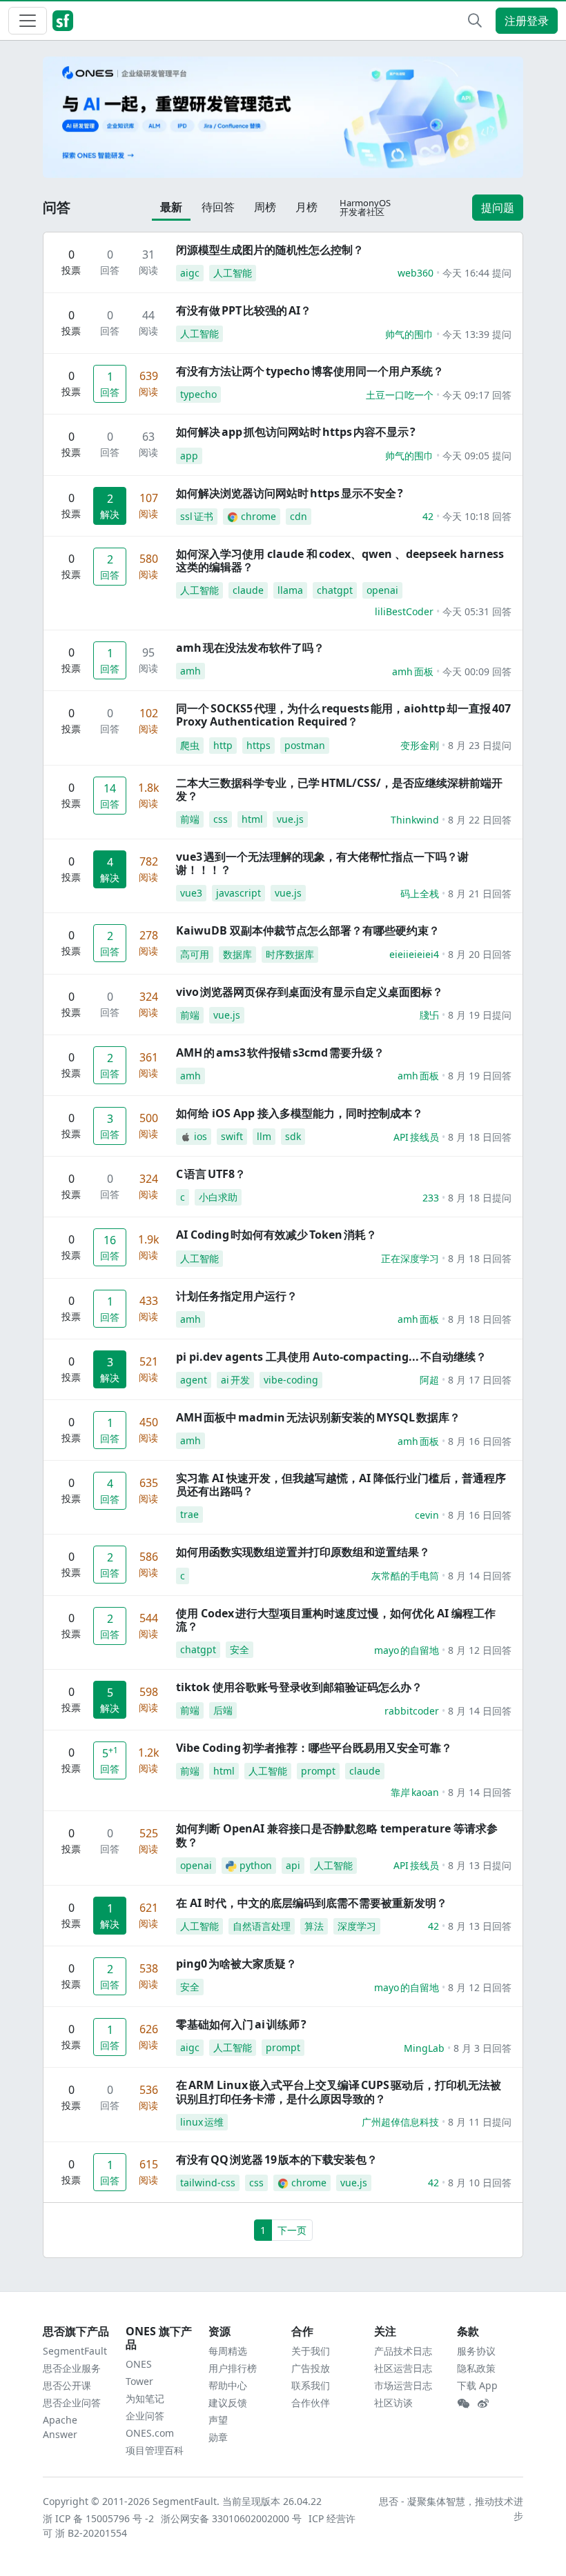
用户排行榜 (233, 2368)
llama (290, 590)
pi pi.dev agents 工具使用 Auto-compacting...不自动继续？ (331, 1357)
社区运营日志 (403, 2368)
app (189, 456)
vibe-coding (291, 1380)
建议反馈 (228, 2403)
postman (305, 745)
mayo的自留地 (407, 1650)
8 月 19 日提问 (480, 1015)
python (256, 1865)
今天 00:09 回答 (477, 671)
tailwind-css (208, 2183)
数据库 (237, 954)
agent (194, 1380)
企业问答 (145, 2416)
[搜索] (475, 21)
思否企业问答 (72, 2403)
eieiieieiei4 (414, 954)
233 (431, 1198)
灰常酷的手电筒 (405, 1576)
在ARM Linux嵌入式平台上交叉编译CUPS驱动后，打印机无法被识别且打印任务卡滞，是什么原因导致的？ (339, 2091)
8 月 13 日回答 (480, 1926)
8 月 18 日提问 (480, 1198)
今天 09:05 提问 (477, 456)
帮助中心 (228, 2385)
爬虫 (190, 745)
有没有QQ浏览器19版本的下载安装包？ (277, 2159)
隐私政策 (476, 2368)
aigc (190, 273)
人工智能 (233, 273)
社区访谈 (393, 2403)
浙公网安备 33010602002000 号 (232, 2518)
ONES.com (150, 2433)
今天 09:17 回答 (477, 395)
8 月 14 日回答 (480, 1576)
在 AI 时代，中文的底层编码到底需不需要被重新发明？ (312, 1903)
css (221, 819)
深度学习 (357, 1926)
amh (191, 671)
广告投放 (311, 2368)
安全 (240, 1649)
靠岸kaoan (415, 1792)
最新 (171, 207)
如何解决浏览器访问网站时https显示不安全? (290, 493)
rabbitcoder (412, 1711)
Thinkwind (415, 820)
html (252, 819)
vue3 (191, 893)
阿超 (429, 1380)
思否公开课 (67, 2385)
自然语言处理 (262, 1926)
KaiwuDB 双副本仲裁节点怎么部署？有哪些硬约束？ (308, 930)
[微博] (483, 2404)
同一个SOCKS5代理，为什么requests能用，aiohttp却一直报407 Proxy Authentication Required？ (343, 715)
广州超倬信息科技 (400, 2122)
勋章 (218, 2437)
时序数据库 (290, 954)
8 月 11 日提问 (480, 2122)
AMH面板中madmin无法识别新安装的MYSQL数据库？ (318, 1417)
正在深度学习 (410, 1258)
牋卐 (429, 1015)
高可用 (195, 954)
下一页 (292, 2230)
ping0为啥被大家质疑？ (236, 1964)
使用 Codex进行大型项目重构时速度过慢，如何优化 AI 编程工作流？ (336, 1620)
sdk (293, 1136)
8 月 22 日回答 (480, 820)
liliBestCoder (404, 611)
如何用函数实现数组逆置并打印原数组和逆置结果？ (303, 1552)
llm (264, 1136)
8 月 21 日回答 (480, 893)
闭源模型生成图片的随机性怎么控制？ (270, 250)
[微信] (463, 2404)
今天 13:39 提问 (477, 334)
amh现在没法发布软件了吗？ (250, 648)
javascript (238, 893)
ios (201, 1136)
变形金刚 (420, 745)
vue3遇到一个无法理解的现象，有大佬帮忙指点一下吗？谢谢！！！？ (322, 863)
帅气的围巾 (409, 334)
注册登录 (527, 21)
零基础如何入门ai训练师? (241, 2024)
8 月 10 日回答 (480, 2183)
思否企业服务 (72, 2368)
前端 (190, 819)
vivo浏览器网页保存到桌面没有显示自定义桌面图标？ (310, 992)
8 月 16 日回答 (480, 1441)
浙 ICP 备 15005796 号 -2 (99, 2518)
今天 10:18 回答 (477, 516)
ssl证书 (197, 516)
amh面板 (413, 671)
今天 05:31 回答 (477, 611)
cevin (427, 1515)
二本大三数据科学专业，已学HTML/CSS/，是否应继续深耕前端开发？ (339, 789)
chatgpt (335, 590)
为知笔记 (145, 2398)
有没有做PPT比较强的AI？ (244, 310)
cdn (299, 516)
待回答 (218, 207)
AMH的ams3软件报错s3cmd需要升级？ (280, 1052)
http (223, 745)
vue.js (290, 819)
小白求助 (218, 1197)
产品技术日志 (403, 2351)
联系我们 (311, 2385)
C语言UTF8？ (211, 1174)
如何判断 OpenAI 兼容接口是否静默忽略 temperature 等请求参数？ (337, 1835)
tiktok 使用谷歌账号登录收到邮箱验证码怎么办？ (299, 1687)
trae (189, 1514)
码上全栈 (420, 893)
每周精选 (228, 2351)
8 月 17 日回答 (480, 1380)
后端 (223, 1710)
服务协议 (476, 2351)
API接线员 (416, 1137)
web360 (416, 273)
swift (232, 1136)
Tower (139, 2381)
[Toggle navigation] (28, 21)
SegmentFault (75, 2351)
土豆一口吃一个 (400, 395)
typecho (198, 394)
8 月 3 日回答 (482, 2048)
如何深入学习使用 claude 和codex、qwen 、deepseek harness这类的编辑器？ (340, 560)
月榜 (306, 207)
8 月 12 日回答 (480, 1650)
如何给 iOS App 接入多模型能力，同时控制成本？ (300, 1113)
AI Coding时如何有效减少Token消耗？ (276, 1235)
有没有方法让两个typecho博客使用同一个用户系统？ (310, 371)
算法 (314, 1926)
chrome (258, 516)
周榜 (265, 207)
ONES (139, 2364)
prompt (318, 1771)
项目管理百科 (155, 2450)
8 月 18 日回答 (480, 1137)
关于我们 (311, 2351)
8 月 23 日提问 (480, 745)
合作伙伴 (311, 2403)
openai (382, 590)
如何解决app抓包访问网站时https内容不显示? (296, 432)
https (258, 745)
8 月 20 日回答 (480, 954)
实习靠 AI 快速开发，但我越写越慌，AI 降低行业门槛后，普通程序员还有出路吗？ (341, 1485)
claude (248, 590)
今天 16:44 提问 (477, 273)
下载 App (477, 2385)
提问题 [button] (498, 208)
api (293, 1865)
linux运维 (202, 2122)
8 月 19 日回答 (480, 1076)
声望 (218, 2420)
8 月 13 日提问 (480, 1865)
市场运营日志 (403, 2385)
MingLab (424, 2048)
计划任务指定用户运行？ (237, 1296)
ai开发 (235, 1380)
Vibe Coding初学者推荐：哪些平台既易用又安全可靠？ (314, 1748)
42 (428, 516)
